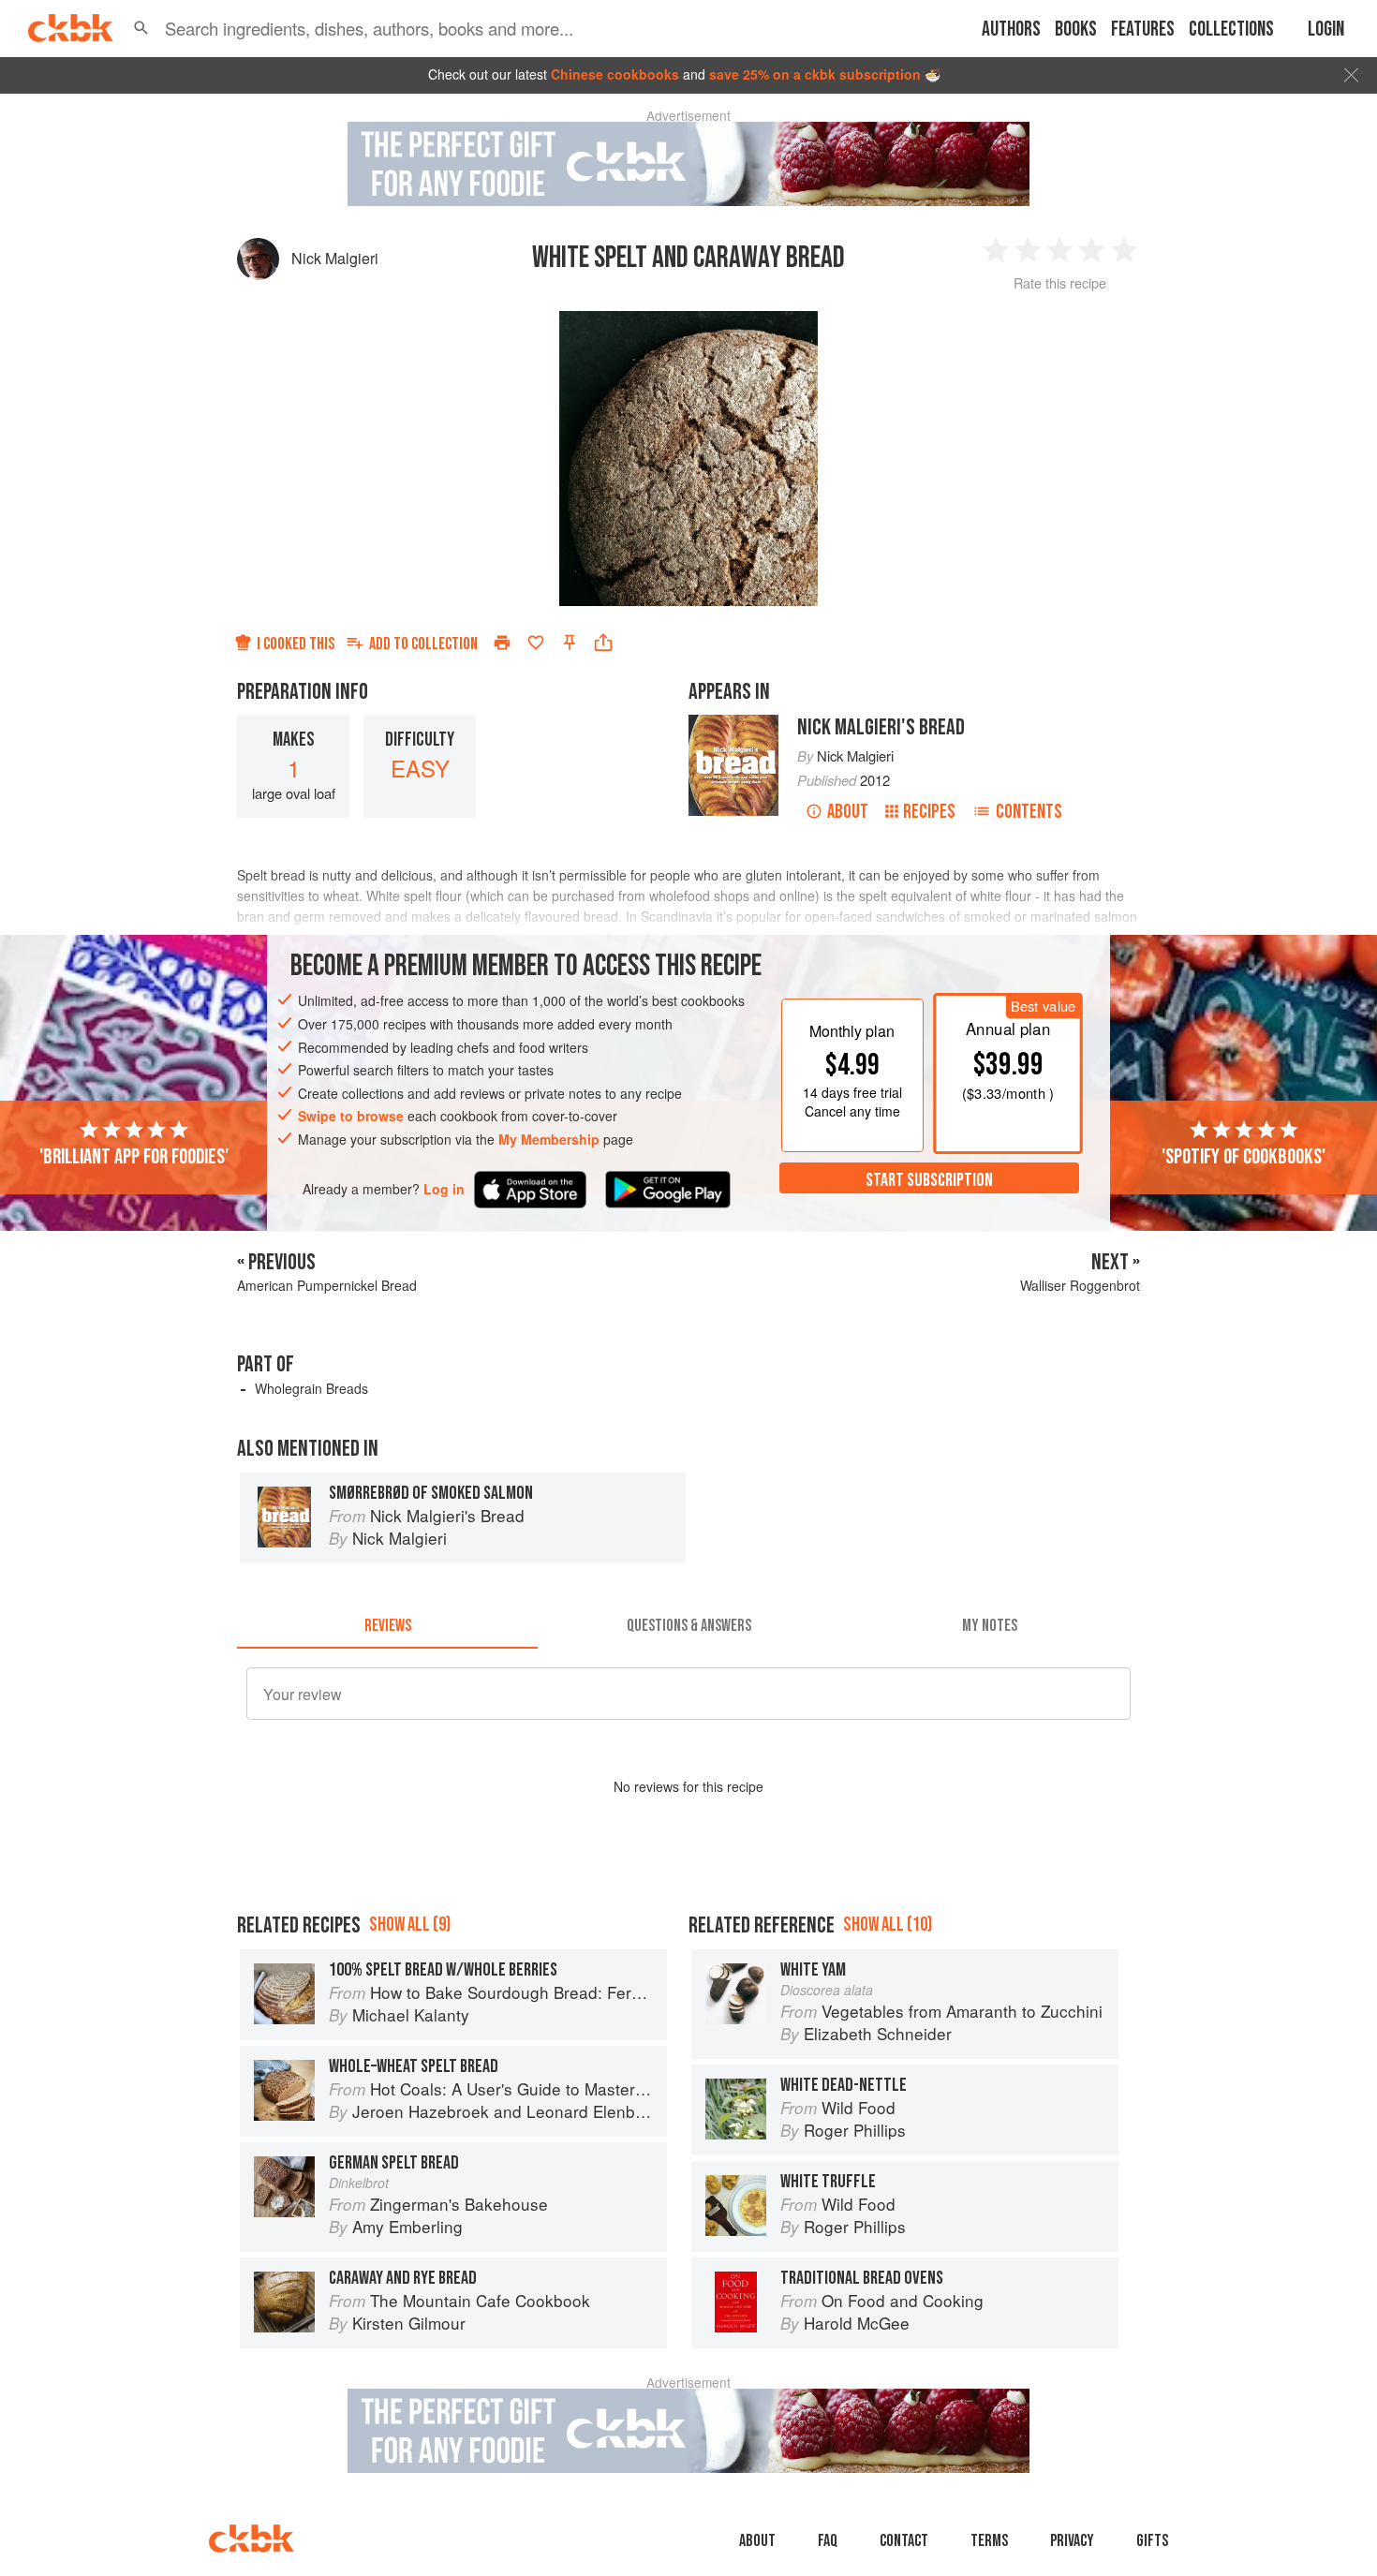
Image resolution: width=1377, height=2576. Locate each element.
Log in (444, 1188)
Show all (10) (888, 1925)
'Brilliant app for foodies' (134, 1156)
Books (1076, 30)
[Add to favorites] (536, 643)
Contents (1029, 812)
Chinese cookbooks (615, 74)
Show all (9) (410, 1925)
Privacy (1072, 2541)
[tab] (387, 1626)
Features (1143, 30)
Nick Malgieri (335, 258)
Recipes (929, 812)
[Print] (502, 643)
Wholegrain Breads (311, 1388)
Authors (1011, 30)
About (848, 812)
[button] (141, 28)
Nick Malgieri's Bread (881, 727)
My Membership (549, 1139)
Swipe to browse (351, 1116)
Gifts (1152, 2541)
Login (1326, 30)
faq (828, 2541)
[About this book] (733, 723)
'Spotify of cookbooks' (1244, 1156)
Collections (1231, 30)
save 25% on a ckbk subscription (815, 74)
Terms (989, 2541)
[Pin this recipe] (570, 643)
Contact (904, 2541)
